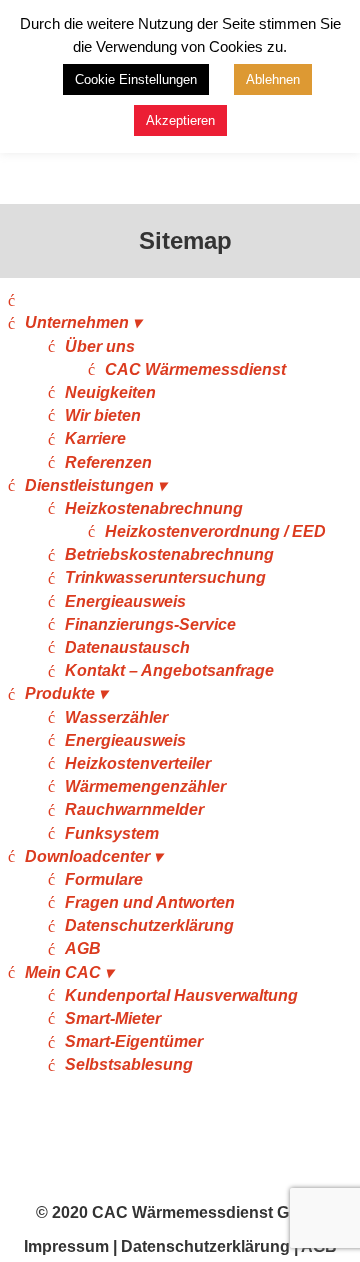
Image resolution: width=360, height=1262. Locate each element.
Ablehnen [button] (273, 79)
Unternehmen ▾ (83, 322)
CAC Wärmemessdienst (195, 369)
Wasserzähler (116, 717)
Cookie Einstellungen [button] (136, 79)
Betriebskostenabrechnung (169, 554)
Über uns (100, 346)
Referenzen (108, 462)
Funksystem (112, 833)
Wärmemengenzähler (145, 786)
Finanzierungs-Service (150, 624)
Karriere (95, 438)
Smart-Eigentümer (134, 1041)
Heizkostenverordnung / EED (215, 531)
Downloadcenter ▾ (93, 856)
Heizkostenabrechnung (154, 508)
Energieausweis (125, 601)
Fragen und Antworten (150, 902)
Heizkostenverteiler (138, 763)
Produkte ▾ (66, 693)
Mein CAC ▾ (69, 972)
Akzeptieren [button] (180, 120)
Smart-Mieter (113, 1018)
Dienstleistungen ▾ (95, 485)
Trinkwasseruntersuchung (165, 577)
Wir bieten (103, 415)
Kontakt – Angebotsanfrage (169, 670)
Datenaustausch (127, 647)
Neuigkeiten (110, 392)
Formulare (104, 879)
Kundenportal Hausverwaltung (181, 995)
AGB (83, 948)
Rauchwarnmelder (134, 809)
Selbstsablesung (129, 1064)
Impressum (66, 1246)
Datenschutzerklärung (149, 925)
